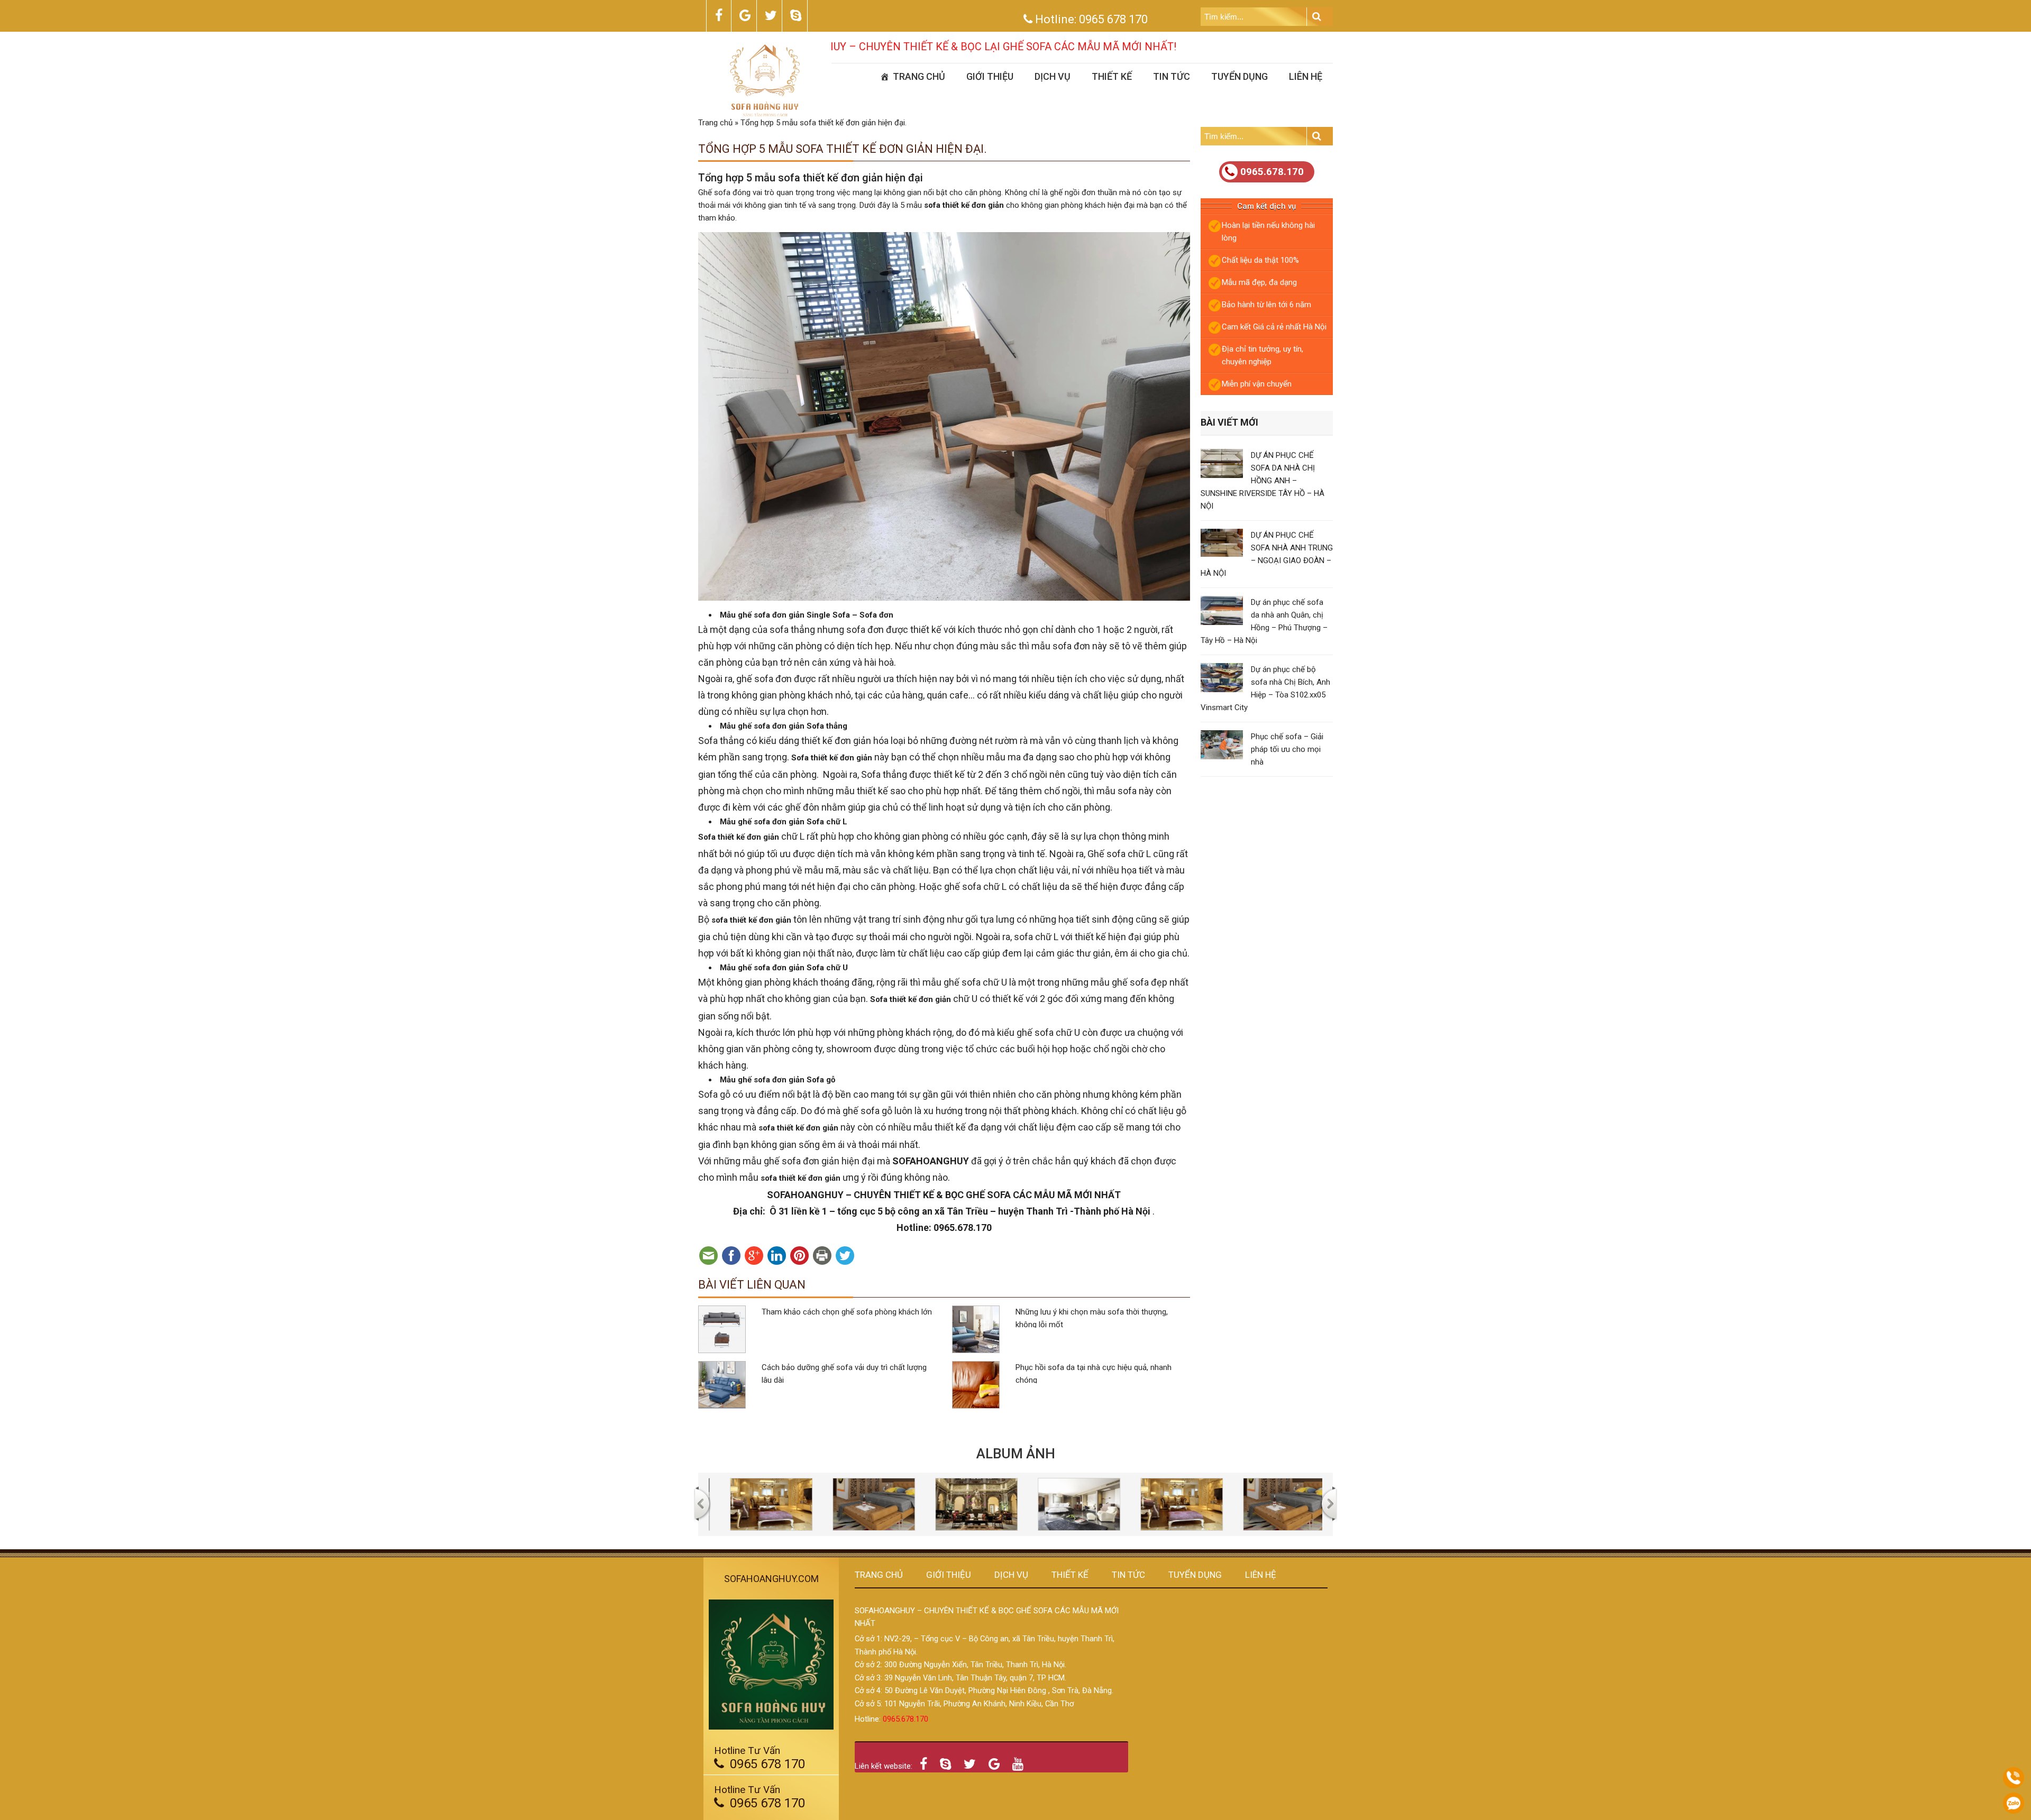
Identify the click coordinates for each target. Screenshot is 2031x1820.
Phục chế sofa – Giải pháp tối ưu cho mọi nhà (1287, 749)
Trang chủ (919, 76)
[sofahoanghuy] (765, 80)
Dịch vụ (1053, 76)
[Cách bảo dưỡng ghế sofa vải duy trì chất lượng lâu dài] (722, 1385)
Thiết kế (1112, 76)
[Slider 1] (1110, 1504)
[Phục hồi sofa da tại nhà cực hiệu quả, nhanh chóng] (976, 1385)
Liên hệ (1306, 76)
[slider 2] (802, 1504)
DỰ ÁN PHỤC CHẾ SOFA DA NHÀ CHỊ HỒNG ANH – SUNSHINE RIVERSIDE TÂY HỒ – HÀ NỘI (1262, 481)
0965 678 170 (1113, 19)
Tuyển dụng (1239, 76)
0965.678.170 (1272, 172)
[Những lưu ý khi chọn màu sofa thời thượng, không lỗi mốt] (976, 1329)
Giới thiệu (990, 76)
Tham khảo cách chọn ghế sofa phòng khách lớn (847, 1312)
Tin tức (1172, 76)
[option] (802, 1504)
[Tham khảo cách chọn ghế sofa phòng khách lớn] (722, 1329)
